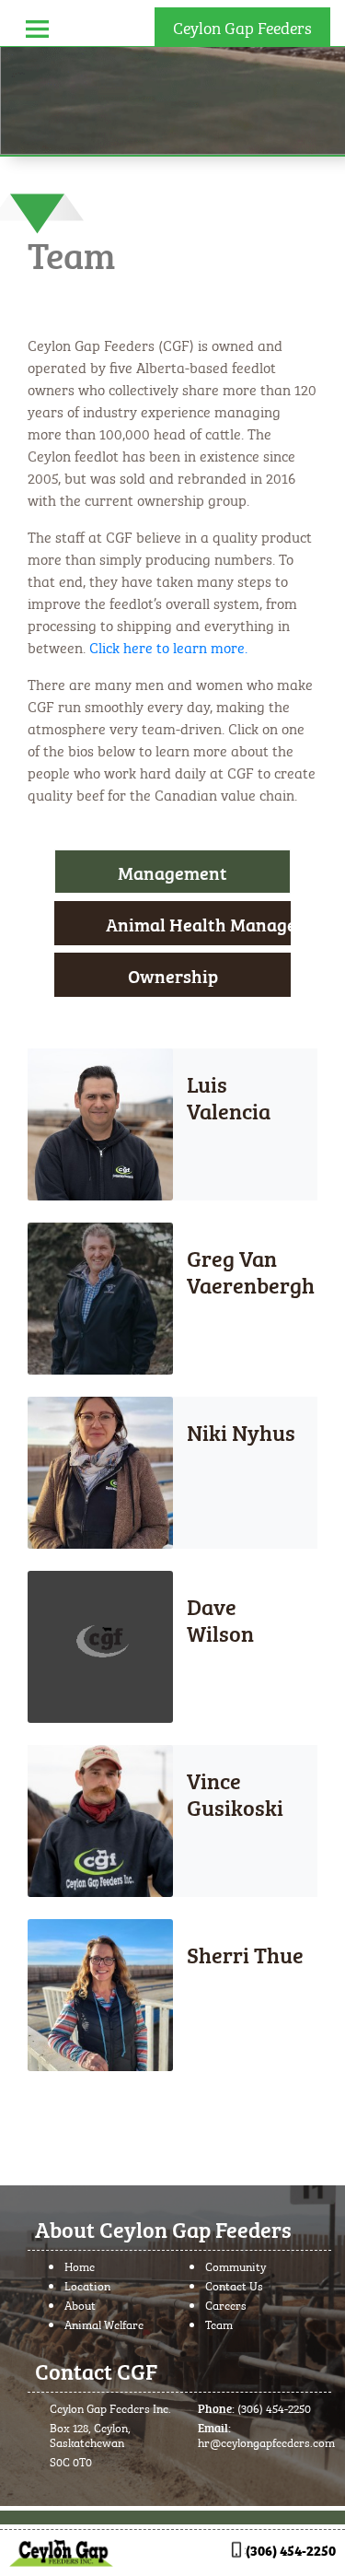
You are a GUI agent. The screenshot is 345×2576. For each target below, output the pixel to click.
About (80, 2304)
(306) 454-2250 (274, 2407)
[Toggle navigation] (37, 26)
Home (80, 2266)
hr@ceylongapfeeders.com (266, 2441)
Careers (226, 2304)
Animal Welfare (104, 2324)
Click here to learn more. (168, 646)
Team (219, 2324)
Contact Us (234, 2285)
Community (236, 2266)
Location (87, 2285)
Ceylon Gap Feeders (242, 26)
